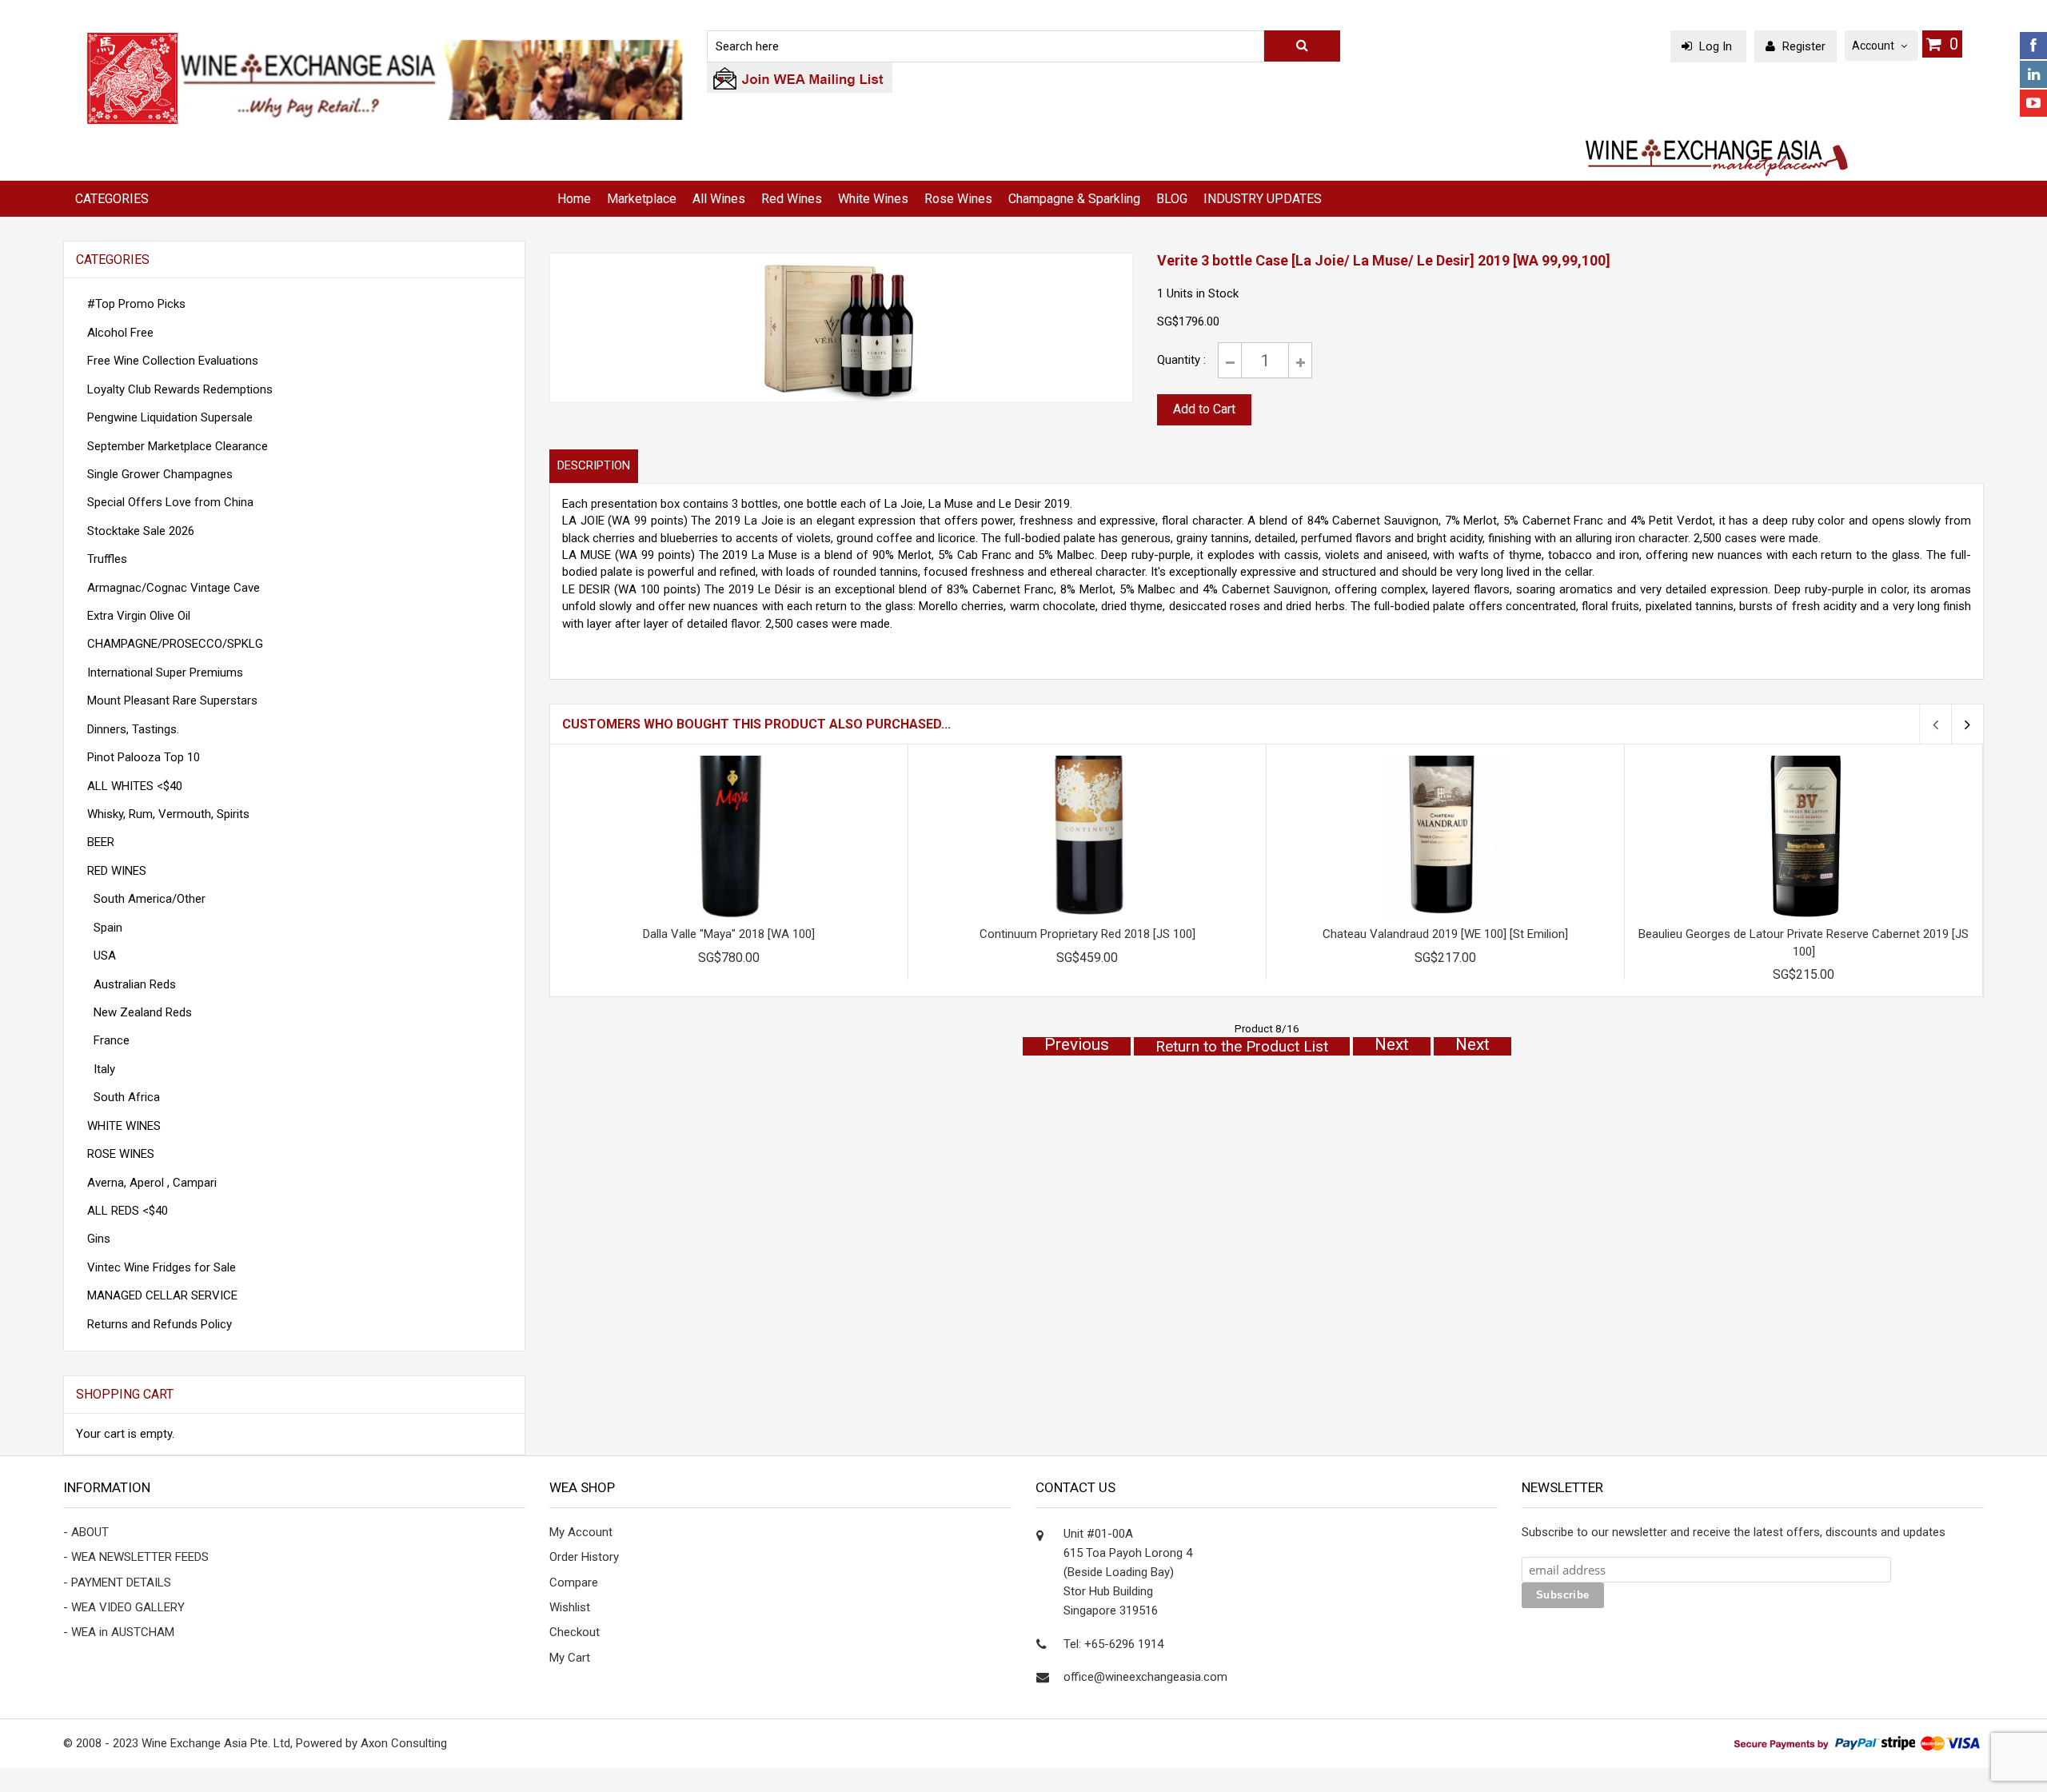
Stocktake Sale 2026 (141, 531)
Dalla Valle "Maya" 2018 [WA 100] (729, 934)
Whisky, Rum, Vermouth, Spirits (168, 814)
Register (1802, 46)
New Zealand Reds (140, 1012)
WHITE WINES (124, 1126)
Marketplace (642, 199)
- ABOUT (86, 1532)
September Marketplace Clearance (178, 446)
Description (594, 465)
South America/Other (146, 899)
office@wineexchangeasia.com (1145, 1677)
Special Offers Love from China (170, 502)
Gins (99, 1239)
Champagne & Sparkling (1074, 199)
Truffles (107, 559)
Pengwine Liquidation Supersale (170, 417)
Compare (574, 1582)
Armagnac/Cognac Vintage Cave (174, 588)
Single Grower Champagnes (160, 474)
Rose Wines (958, 199)
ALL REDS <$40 (128, 1211)
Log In (1716, 46)
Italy (101, 1069)
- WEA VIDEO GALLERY (124, 1607)
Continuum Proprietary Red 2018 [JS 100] (1087, 934)
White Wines (873, 199)
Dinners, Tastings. (133, 729)
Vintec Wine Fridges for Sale (162, 1267)
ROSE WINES (121, 1154)
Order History (584, 1557)
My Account (581, 1532)
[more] (492, 1395)
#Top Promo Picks (136, 304)
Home (574, 199)
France (108, 1040)
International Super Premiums (165, 672)
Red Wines (792, 199)
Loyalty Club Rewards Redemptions (180, 389)
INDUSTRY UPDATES (1263, 199)
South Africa (124, 1097)
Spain (105, 928)
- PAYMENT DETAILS (117, 1582)
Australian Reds (132, 984)
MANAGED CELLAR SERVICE (162, 1295)
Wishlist (570, 1607)
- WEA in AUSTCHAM (119, 1632)
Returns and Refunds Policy (160, 1324)
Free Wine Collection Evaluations (173, 361)
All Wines (719, 199)
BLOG (1172, 199)
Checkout (575, 1632)
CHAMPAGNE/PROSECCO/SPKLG (175, 644)
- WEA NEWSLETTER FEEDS (136, 1557)
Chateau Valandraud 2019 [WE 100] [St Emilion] (1445, 934)
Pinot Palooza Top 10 (144, 757)
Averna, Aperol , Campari (152, 1183)
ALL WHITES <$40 (135, 786)
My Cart (570, 1658)
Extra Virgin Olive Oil (139, 616)
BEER (101, 842)
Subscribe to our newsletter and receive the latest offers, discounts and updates (1734, 1532)
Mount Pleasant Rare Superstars (172, 700)
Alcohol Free (120, 333)
